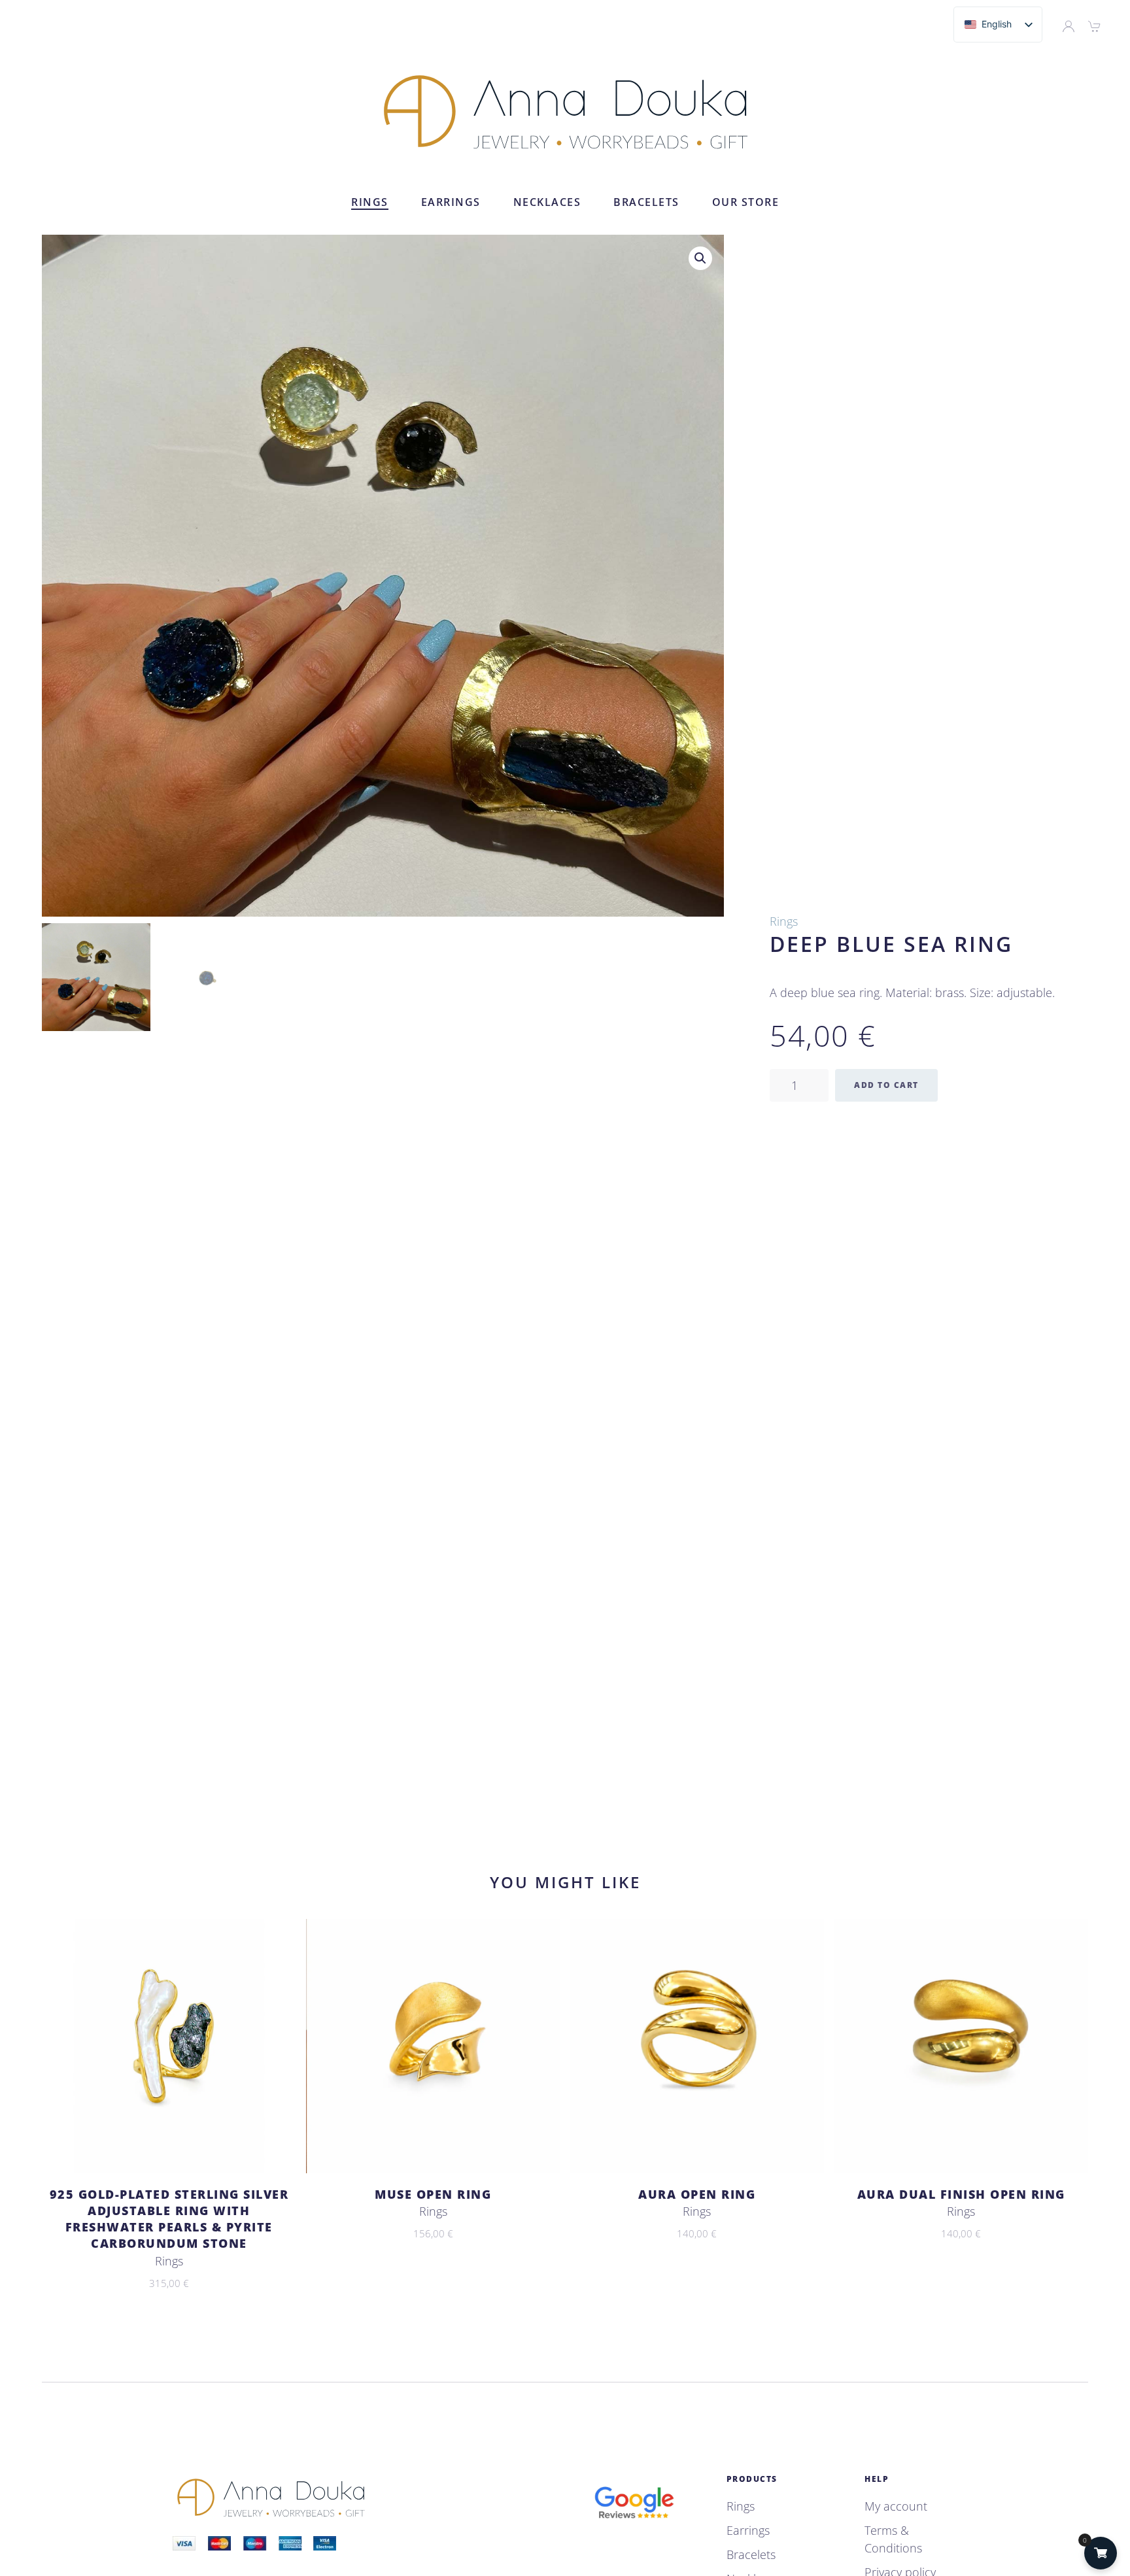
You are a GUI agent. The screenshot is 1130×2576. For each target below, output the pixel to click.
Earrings (451, 202)
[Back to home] (565, 111)
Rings (370, 202)
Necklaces (547, 202)
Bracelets (646, 202)
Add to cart (886, 1085)
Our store (746, 202)
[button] (700, 258)
